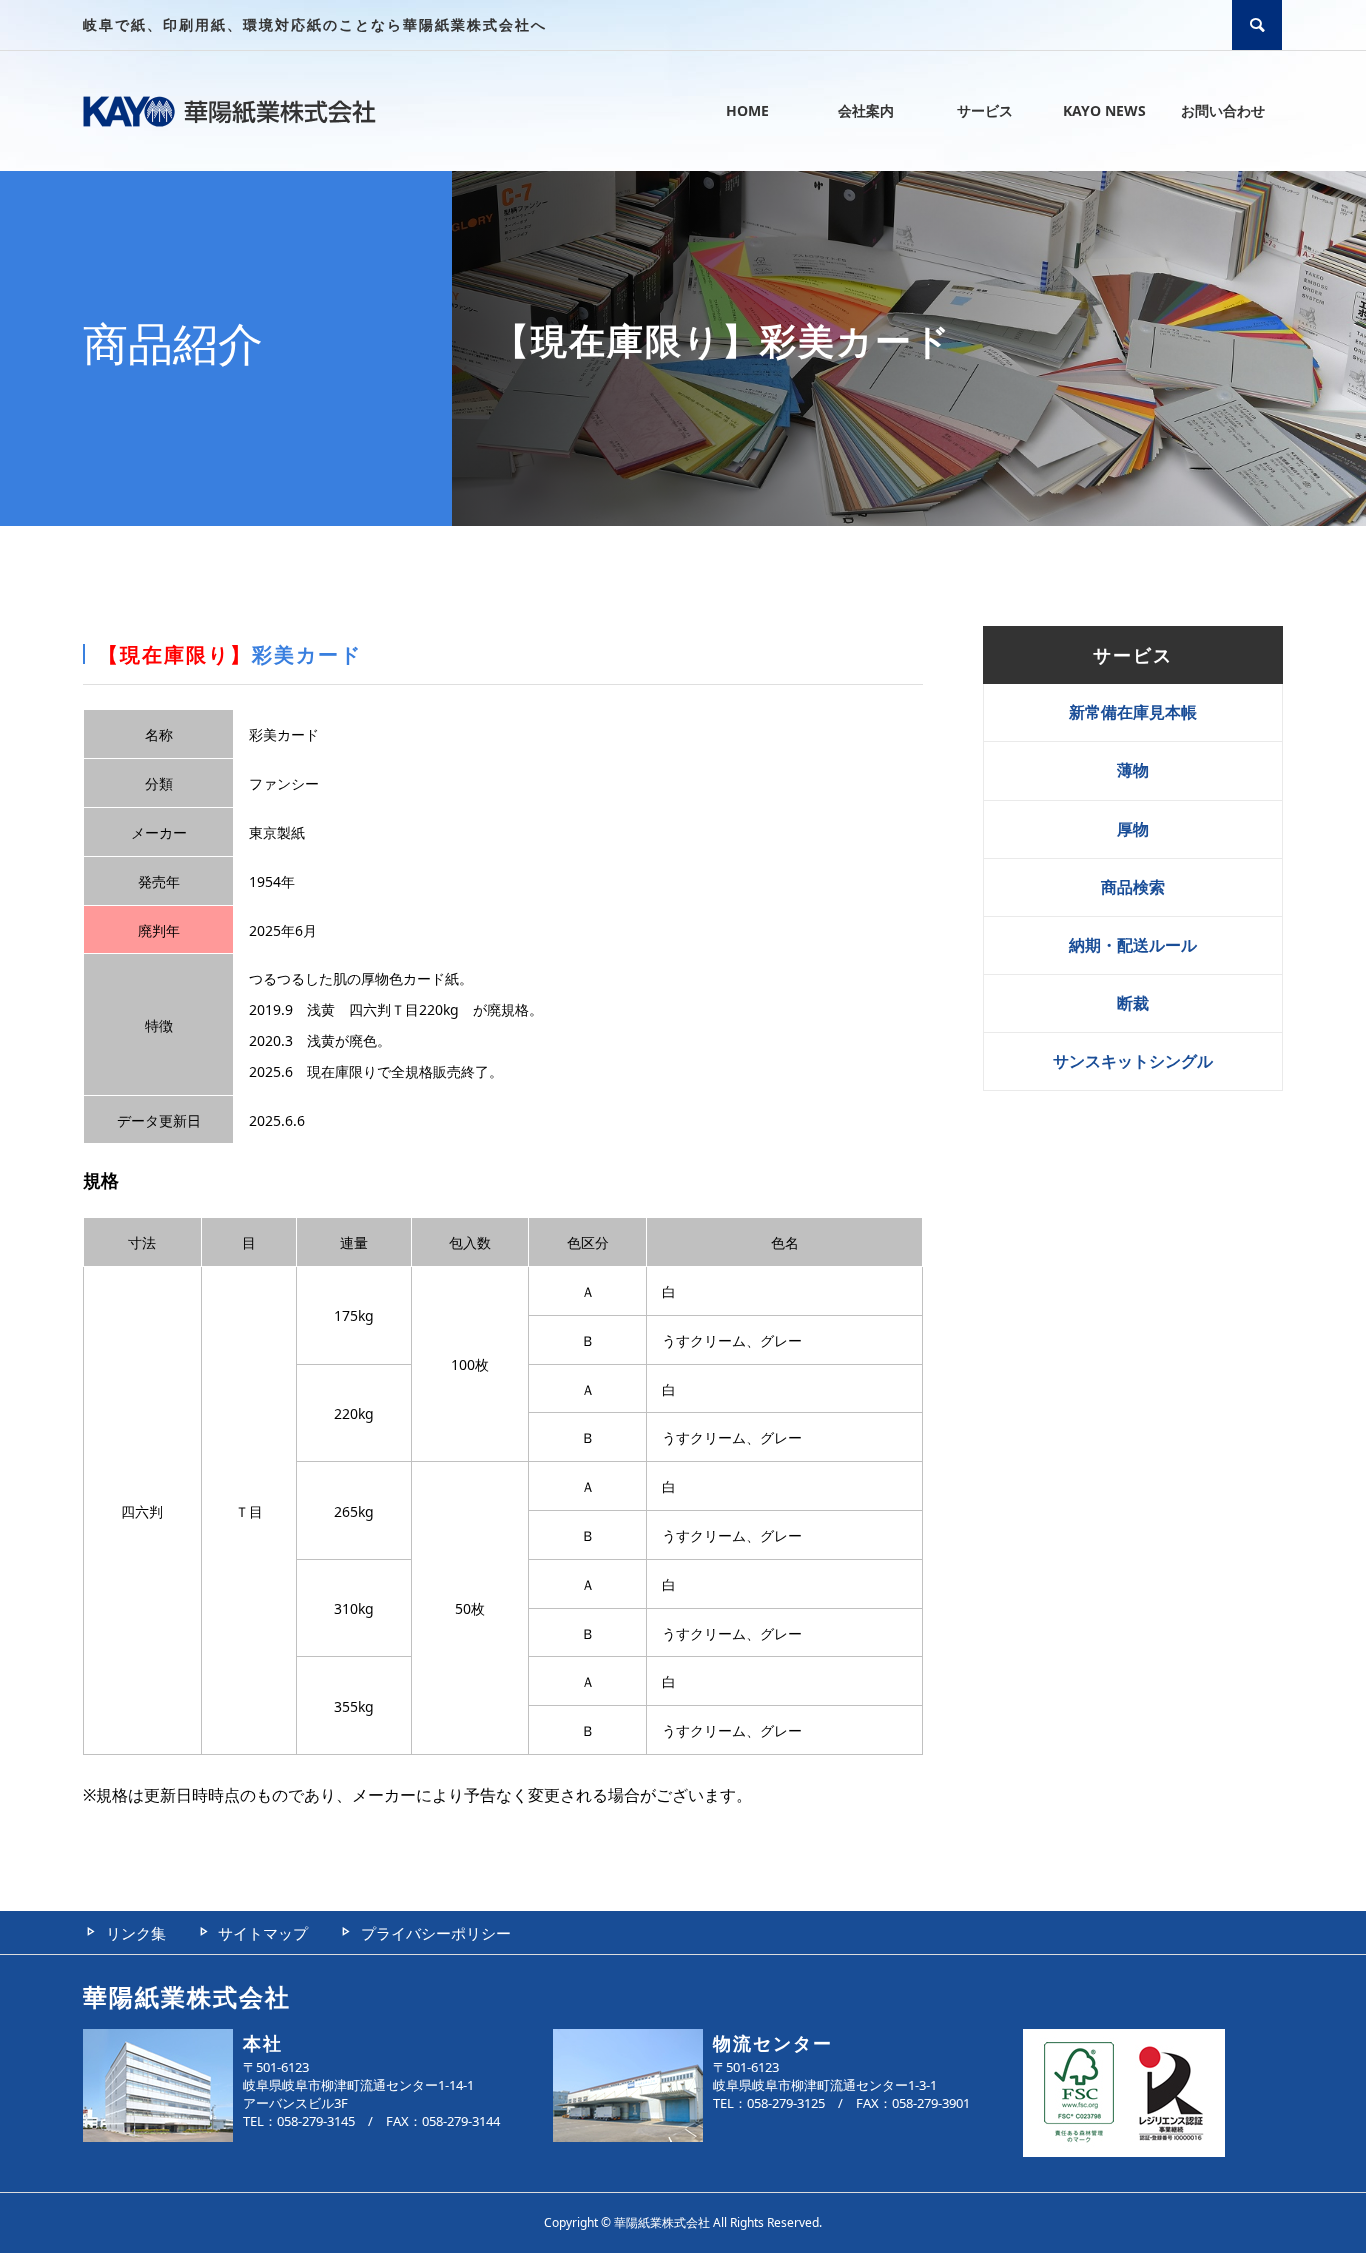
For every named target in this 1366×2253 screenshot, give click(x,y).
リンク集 (136, 1933)
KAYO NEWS (1104, 110)
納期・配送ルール (1133, 945)
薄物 (1133, 770)
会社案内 (866, 110)
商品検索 (1133, 887)
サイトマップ (263, 1933)
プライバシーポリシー (436, 1933)
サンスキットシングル (1133, 1061)
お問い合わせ (1223, 110)
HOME (747, 110)
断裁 (1133, 1003)
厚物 (1133, 829)
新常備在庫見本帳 (1133, 712)
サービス (985, 110)
